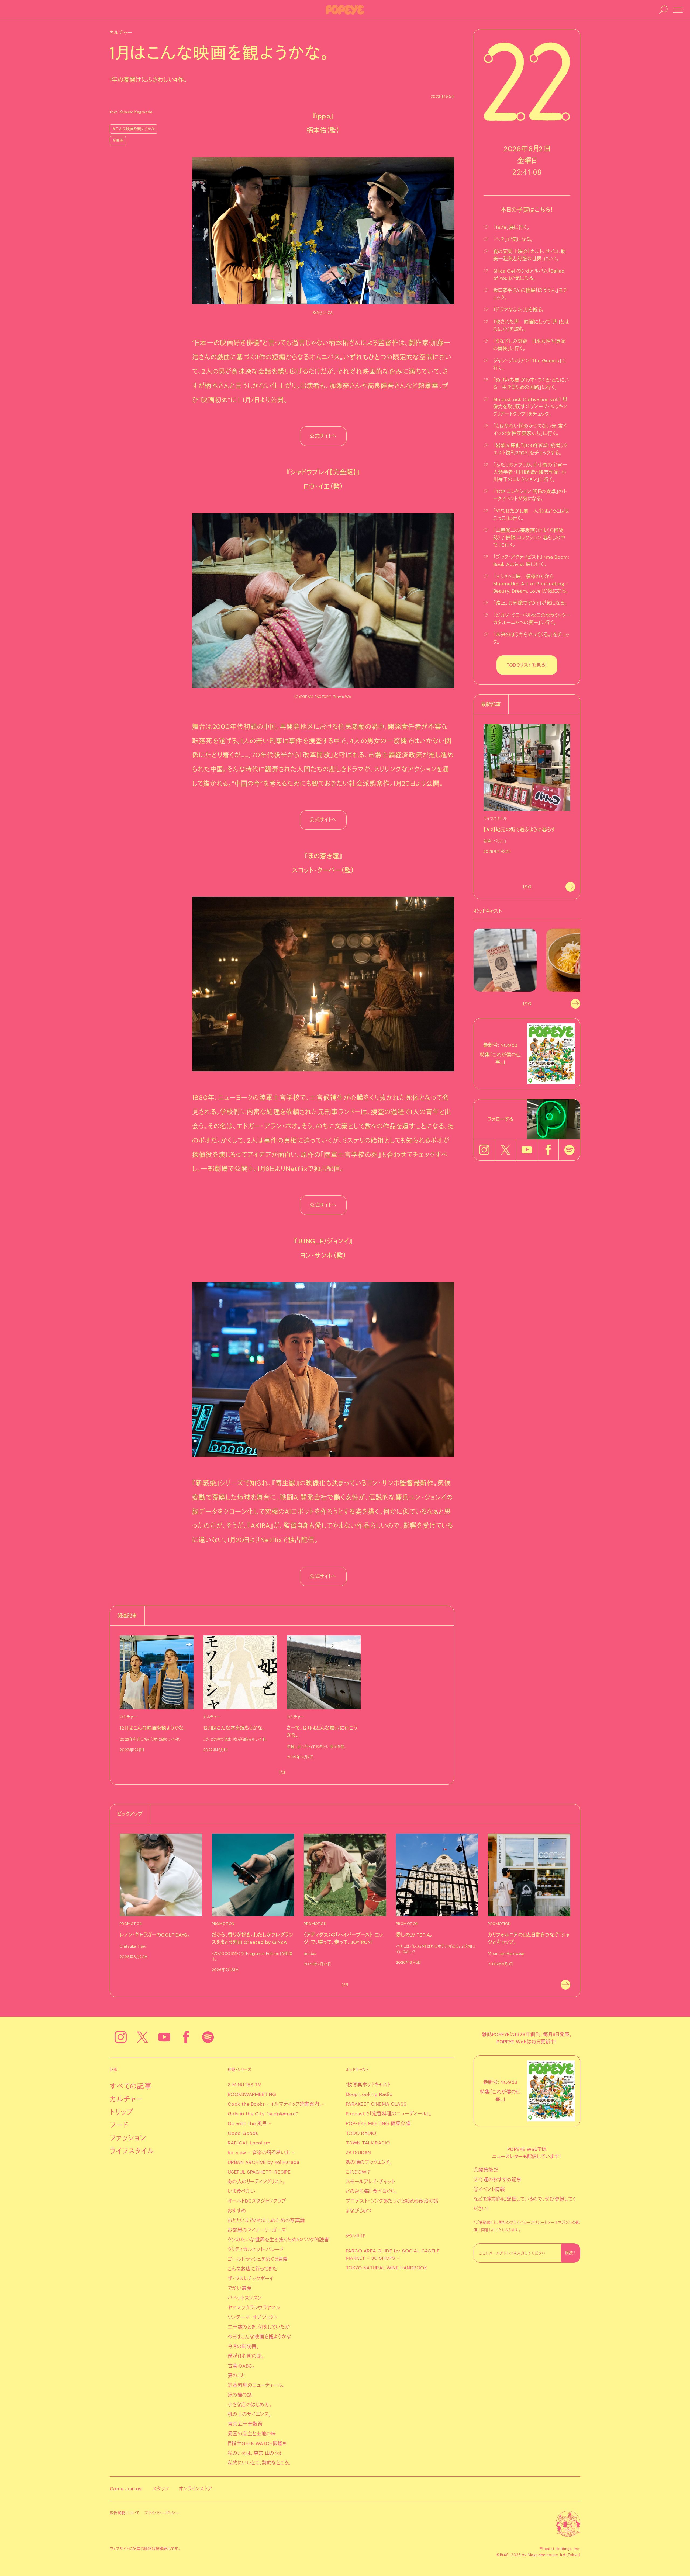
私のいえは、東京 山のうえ (255, 2453)
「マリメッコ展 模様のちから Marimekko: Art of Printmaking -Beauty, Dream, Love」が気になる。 (531, 584)
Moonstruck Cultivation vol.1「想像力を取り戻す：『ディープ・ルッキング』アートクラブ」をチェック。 (530, 407)
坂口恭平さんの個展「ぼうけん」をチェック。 (531, 294)
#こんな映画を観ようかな (134, 129)
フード (119, 2125)
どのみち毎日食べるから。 (372, 2191)
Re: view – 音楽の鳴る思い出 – (261, 2153)
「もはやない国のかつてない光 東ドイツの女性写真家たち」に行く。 (530, 430)
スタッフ (161, 2489)
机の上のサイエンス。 (250, 2414)
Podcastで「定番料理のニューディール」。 (389, 2114)
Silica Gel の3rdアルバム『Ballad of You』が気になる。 (529, 275)
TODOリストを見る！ (527, 665)
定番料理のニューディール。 (256, 2385)
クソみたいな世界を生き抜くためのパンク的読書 (278, 2240)
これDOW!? (358, 2172)
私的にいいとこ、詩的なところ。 (259, 2463)
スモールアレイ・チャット (370, 2182)
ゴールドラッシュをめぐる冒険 (258, 2259)
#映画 (118, 140)
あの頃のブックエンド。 (369, 2162)
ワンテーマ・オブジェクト (253, 2317)
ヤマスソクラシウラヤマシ (254, 2308)
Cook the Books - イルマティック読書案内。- (276, 2104)
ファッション (128, 2138)
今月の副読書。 (243, 2346)
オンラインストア (196, 2489)
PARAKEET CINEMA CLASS (376, 2104)
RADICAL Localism (249, 2143)
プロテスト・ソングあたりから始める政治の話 (392, 2201)
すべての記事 (131, 2086)
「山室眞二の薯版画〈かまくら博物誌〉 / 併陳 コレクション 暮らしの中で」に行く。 (529, 538)
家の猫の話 (240, 2395)
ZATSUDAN (358, 2153)
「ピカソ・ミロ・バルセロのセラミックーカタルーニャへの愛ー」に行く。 (532, 619)
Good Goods (243, 2133)
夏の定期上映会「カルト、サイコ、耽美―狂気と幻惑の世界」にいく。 (530, 255)
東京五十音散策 (245, 2424)
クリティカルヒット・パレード (256, 2250)
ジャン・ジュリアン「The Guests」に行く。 (530, 364)
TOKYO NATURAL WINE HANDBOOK (386, 2268)
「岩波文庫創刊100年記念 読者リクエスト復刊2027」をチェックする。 (530, 449)
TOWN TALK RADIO (368, 2143)
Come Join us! (126, 2489)
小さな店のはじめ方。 (250, 2405)
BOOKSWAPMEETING (252, 2094)
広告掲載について (125, 2513)
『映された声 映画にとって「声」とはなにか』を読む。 (531, 326)
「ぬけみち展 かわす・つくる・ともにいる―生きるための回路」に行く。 (531, 384)
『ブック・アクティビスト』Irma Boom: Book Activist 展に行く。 (531, 561)
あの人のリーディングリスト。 (256, 2182)
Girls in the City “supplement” (263, 2114)
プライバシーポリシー (527, 2222)
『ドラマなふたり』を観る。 (519, 310)
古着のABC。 (241, 2366)
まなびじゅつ (359, 2211)
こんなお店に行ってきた (253, 2269)
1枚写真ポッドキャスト (368, 2085)
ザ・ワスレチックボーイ (251, 2279)
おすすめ (237, 2211)
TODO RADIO (361, 2133)
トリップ (122, 2112)
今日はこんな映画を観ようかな (259, 2337)
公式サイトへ (323, 436)
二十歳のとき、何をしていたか (259, 2327)
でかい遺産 (240, 2288)
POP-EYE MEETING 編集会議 (378, 2123)
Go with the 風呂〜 (250, 2123)
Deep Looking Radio (369, 2094)
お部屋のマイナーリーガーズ (257, 2230)
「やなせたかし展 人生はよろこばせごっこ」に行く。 (532, 515)
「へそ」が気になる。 (513, 239)
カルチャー (126, 2099)
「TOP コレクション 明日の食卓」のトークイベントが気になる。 (530, 495)
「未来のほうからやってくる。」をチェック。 (532, 638)
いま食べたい (242, 2191)
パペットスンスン (245, 2298)
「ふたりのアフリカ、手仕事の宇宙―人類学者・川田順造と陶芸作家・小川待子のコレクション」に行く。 (530, 472)
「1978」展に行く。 (511, 227)
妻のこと (237, 2376)
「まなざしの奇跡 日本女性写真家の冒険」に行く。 (529, 345)
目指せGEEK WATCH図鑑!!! (257, 2443)
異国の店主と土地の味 (252, 2434)
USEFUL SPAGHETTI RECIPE (259, 2172)
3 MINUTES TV (244, 2085)
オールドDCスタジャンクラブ (257, 2201)
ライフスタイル (132, 2151)
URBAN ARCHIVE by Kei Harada (264, 2162)
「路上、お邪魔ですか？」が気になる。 (530, 603)
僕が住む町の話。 (246, 2356)
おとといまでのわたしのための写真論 (266, 2220)
